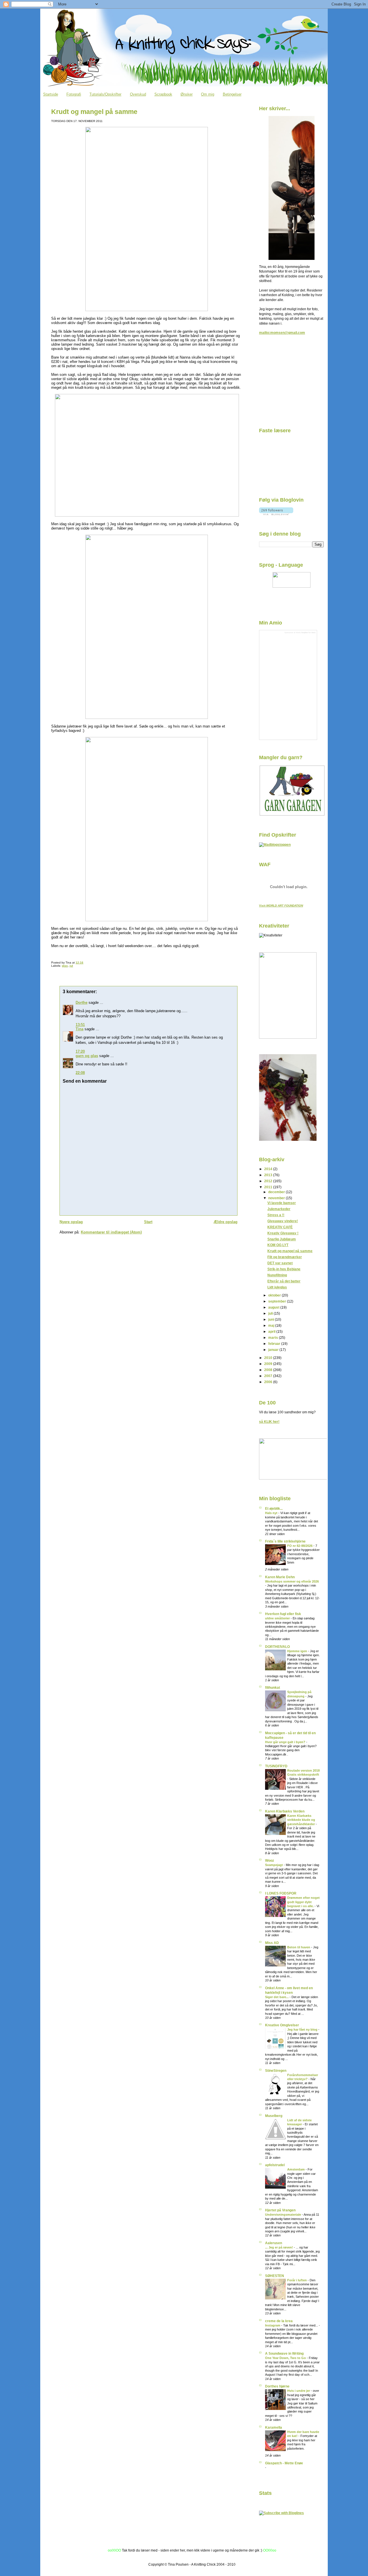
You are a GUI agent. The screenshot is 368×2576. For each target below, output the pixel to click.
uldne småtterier (278, 1618)
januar (274, 1350)
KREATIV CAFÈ (280, 1227)
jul (71, 966)
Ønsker (187, 94)
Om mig (208, 94)
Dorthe (82, 1003)
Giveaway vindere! (283, 1221)
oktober (275, 1295)
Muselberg (274, 2116)
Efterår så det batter (284, 1281)
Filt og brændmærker (285, 1257)
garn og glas (87, 1056)
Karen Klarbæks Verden (285, 1811)
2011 (269, 1187)
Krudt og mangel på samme (94, 112)
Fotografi (74, 94)
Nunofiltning (277, 1275)
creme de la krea (279, 2321)
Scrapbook (163, 94)
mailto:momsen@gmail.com (282, 333)
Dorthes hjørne (277, 2386)
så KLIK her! (269, 1422)
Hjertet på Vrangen (280, 2210)
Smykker (305, 632)
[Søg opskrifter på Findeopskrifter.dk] (275, 845)
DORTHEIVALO (277, 1647)
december (277, 1192)
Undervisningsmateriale (283, 2215)
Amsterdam (296, 2169)
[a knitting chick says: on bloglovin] (276, 514)
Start (148, 1222)
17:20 (80, 1051)
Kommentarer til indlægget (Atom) (111, 1232)
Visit (281, 906)
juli (271, 1313)
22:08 (80, 1073)
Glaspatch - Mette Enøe (284, 2463)
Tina (79, 1029)
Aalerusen (274, 2243)
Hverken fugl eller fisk (283, 1614)
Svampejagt (274, 1865)
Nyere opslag (71, 1222)
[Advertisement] (288, 383)
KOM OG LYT (278, 1245)
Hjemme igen (298, 1651)
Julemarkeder (279, 1209)
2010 (269, 1358)
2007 (269, 1376)
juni (272, 1319)
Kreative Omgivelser (282, 2025)
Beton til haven (299, 1947)
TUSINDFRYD (276, 1766)
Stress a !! (276, 1215)
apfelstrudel (275, 2165)
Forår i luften (297, 2280)
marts (274, 1337)
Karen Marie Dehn (280, 1577)
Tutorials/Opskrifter (105, 94)
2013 (269, 1175)
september (278, 1301)
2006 (269, 1382)
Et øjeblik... (274, 1508)
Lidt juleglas (277, 1287)
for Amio (312, 632)
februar (275, 1344)
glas (65, 966)
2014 (269, 1169)
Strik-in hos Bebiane (284, 1269)
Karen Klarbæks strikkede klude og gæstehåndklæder (301, 1820)
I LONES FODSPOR (281, 1893)
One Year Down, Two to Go (286, 2358)
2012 (269, 1181)
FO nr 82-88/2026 (300, 1546)
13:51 (80, 1025)
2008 (269, 1370)
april (272, 1331)
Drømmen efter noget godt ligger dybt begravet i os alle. (303, 1902)
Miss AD (272, 1943)
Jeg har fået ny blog (303, 2029)
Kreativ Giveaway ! (283, 1233)
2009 (269, 1364)
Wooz (270, 1860)
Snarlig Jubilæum (282, 1239)
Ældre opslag (226, 1222)
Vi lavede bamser (282, 1203)
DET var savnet (280, 1263)
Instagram (273, 2325)
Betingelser (232, 94)
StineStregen (276, 2070)
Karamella (274, 2427)
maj (272, 1325)
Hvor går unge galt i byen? (286, 1742)
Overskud (138, 94)
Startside (51, 94)
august (274, 1307)
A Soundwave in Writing (284, 2353)
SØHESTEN (275, 2276)
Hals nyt (272, 1513)
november (277, 1198)
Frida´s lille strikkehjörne (285, 1541)
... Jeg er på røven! (279, 2247)
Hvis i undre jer (299, 2391)
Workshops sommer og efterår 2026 (292, 1581)
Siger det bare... (277, 1997)
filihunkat (273, 1687)
